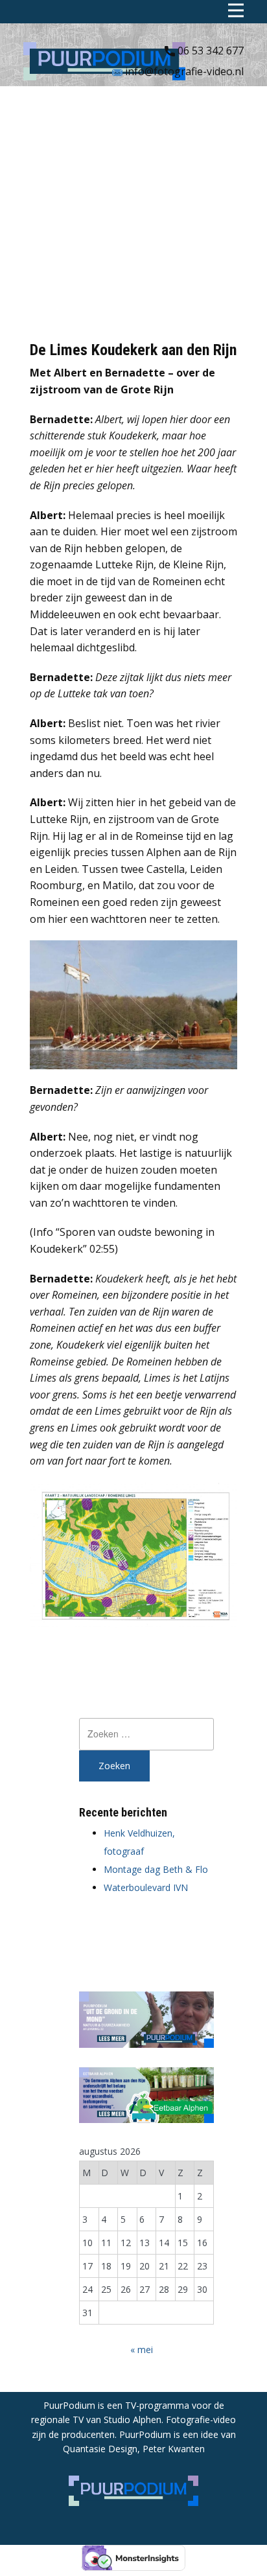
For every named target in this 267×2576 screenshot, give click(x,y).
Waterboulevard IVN (146, 1887)
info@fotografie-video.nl (183, 71)
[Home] (104, 61)
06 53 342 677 (209, 51)
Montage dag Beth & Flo (156, 1869)
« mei (142, 2350)
